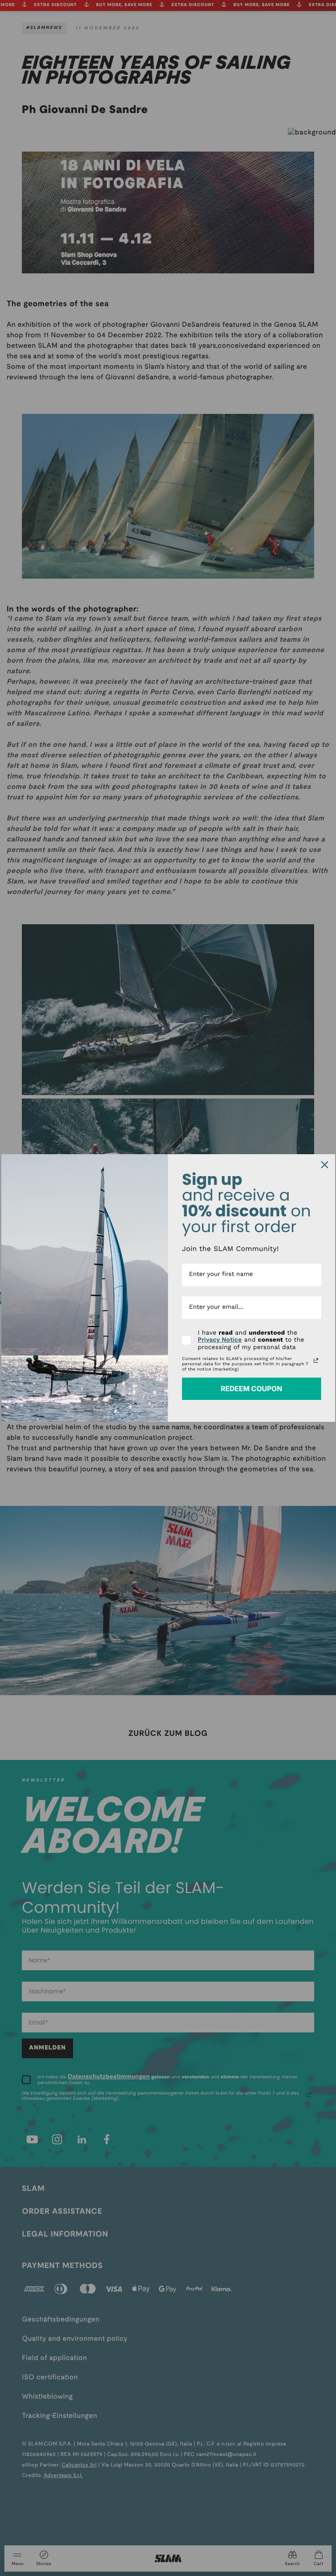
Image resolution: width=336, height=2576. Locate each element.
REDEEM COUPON (251, 1389)
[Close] (325, 1165)
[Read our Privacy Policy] (316, 1360)
